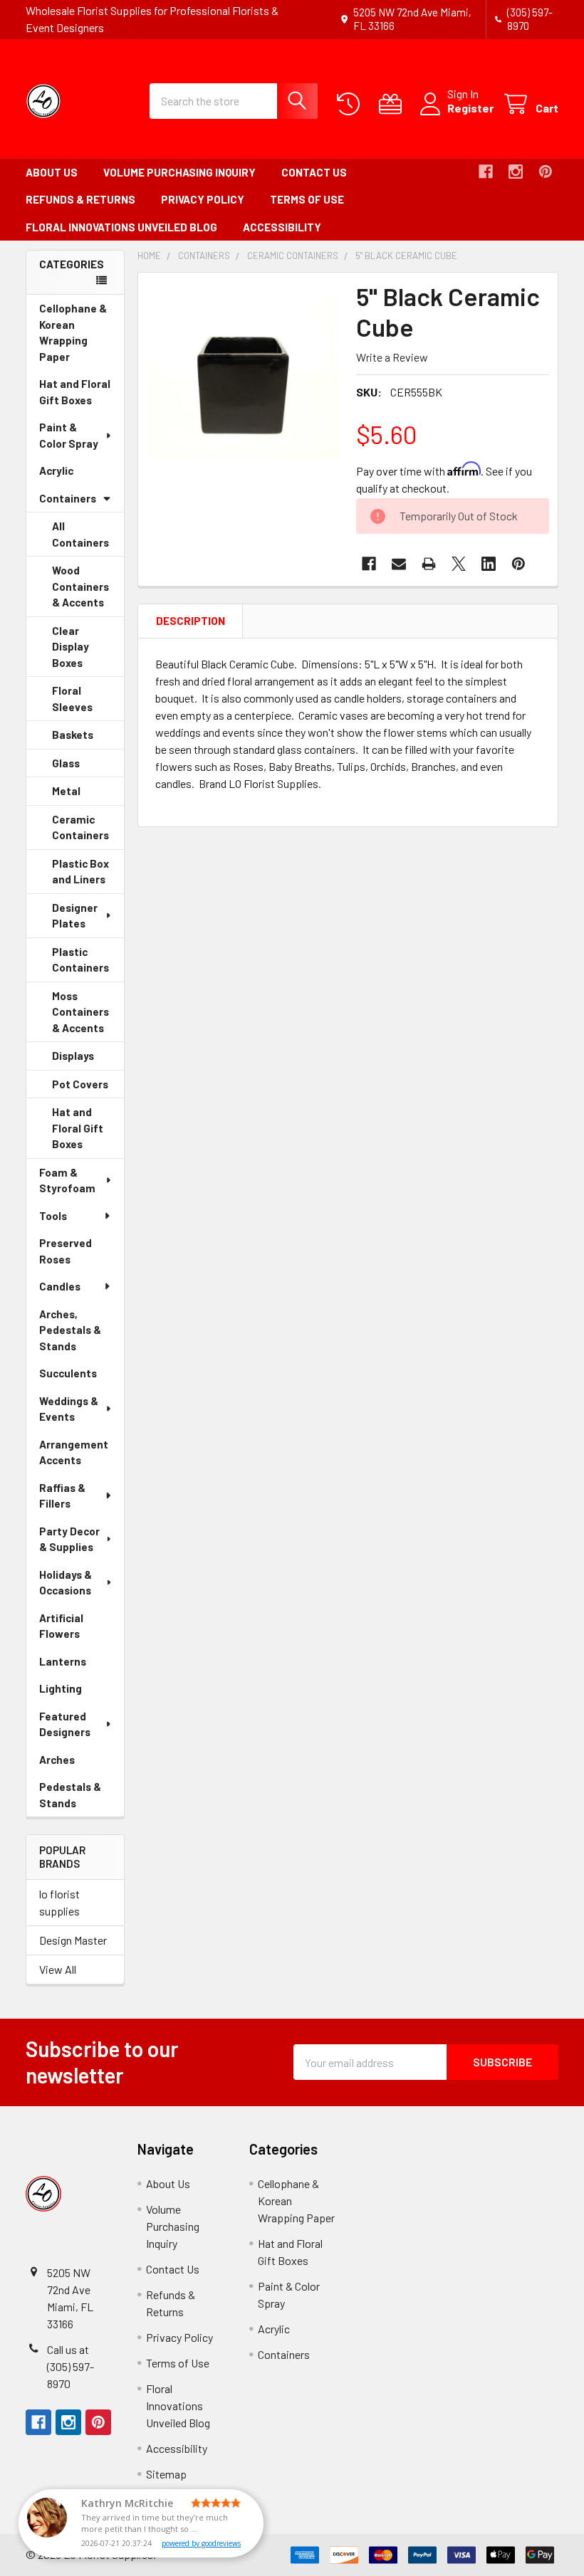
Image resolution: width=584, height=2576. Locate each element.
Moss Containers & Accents (88, 1016)
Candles (60, 1286)
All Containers (80, 534)
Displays (88, 1060)
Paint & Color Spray (69, 435)
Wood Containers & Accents (88, 590)
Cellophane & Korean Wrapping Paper (74, 336)
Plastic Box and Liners (88, 876)
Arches (77, 1763)
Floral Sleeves (88, 703)
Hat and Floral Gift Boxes (82, 395)
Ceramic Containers (88, 831)
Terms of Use (307, 199)
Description (191, 621)
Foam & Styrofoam (67, 1181)
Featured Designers (65, 1724)
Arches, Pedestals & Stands (78, 1334)
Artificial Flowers (79, 1630)
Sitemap (166, 2474)
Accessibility (282, 227)
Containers (68, 498)
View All (58, 1969)
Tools (53, 1216)
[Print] (429, 564)
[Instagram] (516, 172)
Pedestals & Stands (78, 1798)
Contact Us (314, 172)
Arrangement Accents (74, 1452)
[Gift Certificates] (393, 104)
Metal (86, 795)
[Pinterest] (546, 172)
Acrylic (76, 474)
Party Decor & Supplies (69, 1539)
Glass (86, 767)
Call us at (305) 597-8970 (71, 2366)
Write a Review (392, 357)
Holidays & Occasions (66, 1583)
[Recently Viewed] (351, 104)
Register (470, 108)
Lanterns (82, 1665)
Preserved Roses (75, 1255)
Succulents (82, 1377)
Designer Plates (75, 916)
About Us (52, 172)
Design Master (73, 1940)
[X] (459, 564)
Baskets (88, 739)
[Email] (399, 564)
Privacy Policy (203, 199)
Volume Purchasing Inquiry (179, 172)
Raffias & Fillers (62, 1496)
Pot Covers (88, 1088)
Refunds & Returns (80, 199)
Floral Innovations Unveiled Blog (121, 227)
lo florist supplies (59, 1902)
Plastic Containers (88, 964)
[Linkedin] (489, 564)
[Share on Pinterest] (518, 564)
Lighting (80, 1692)
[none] (243, 378)
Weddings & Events (69, 1409)
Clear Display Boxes (87, 651)
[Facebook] (486, 172)
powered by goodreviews (201, 2543)
